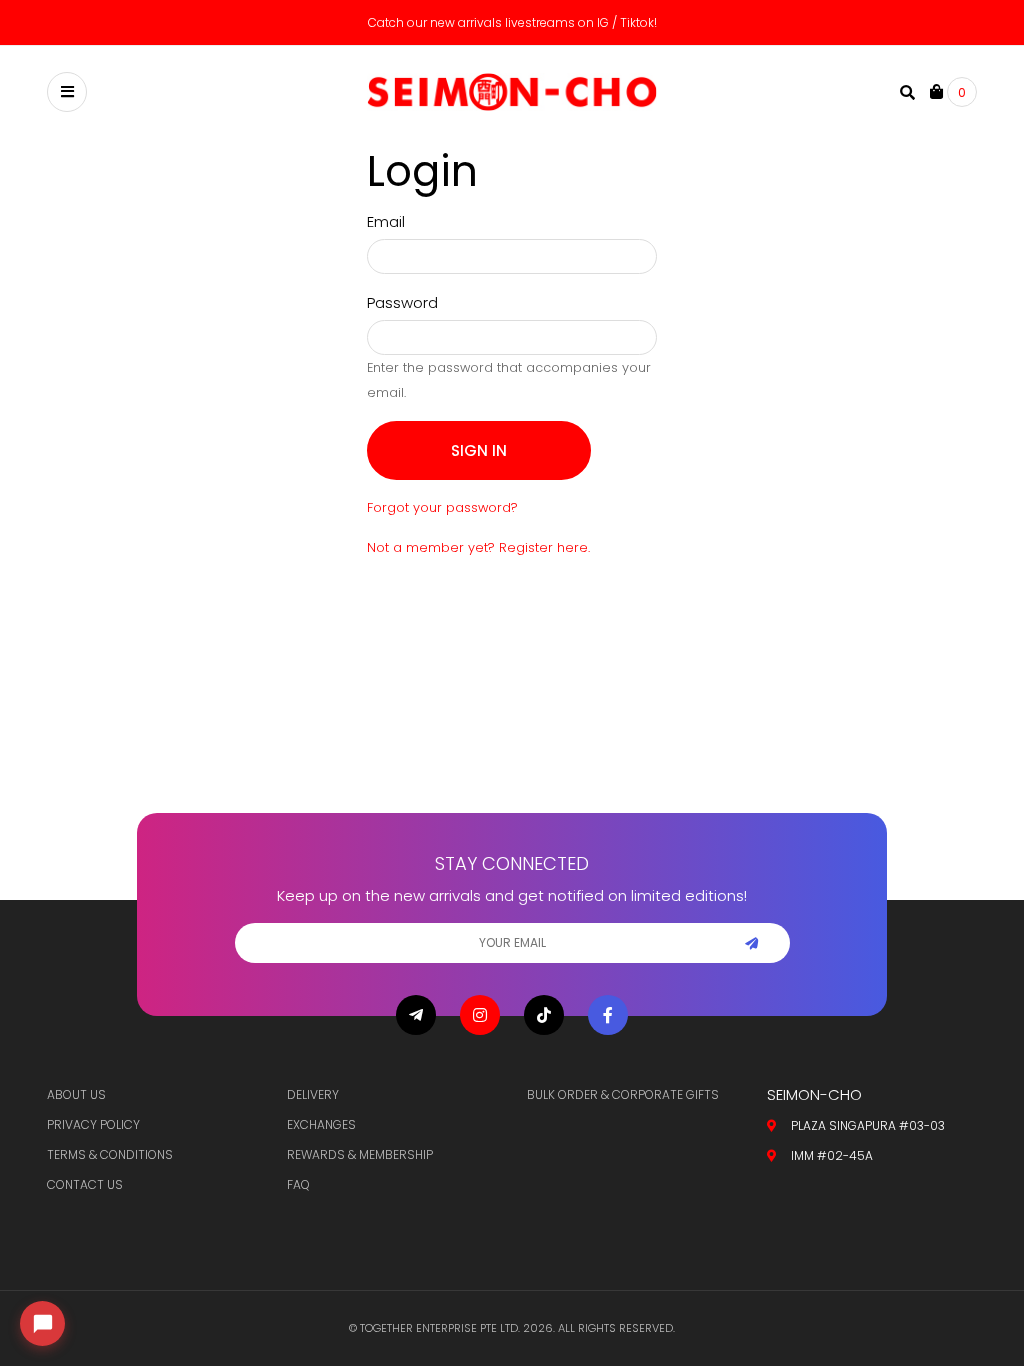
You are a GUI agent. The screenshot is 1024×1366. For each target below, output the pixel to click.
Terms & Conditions (110, 1154)
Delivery (313, 1094)
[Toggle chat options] (42, 1323)
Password (402, 302)
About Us (76, 1094)
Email (386, 221)
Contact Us (85, 1184)
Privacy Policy (93, 1124)
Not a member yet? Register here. (478, 547)
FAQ (298, 1184)
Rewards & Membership (360, 1154)
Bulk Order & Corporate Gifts (623, 1094)
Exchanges (321, 1124)
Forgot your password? (442, 507)
